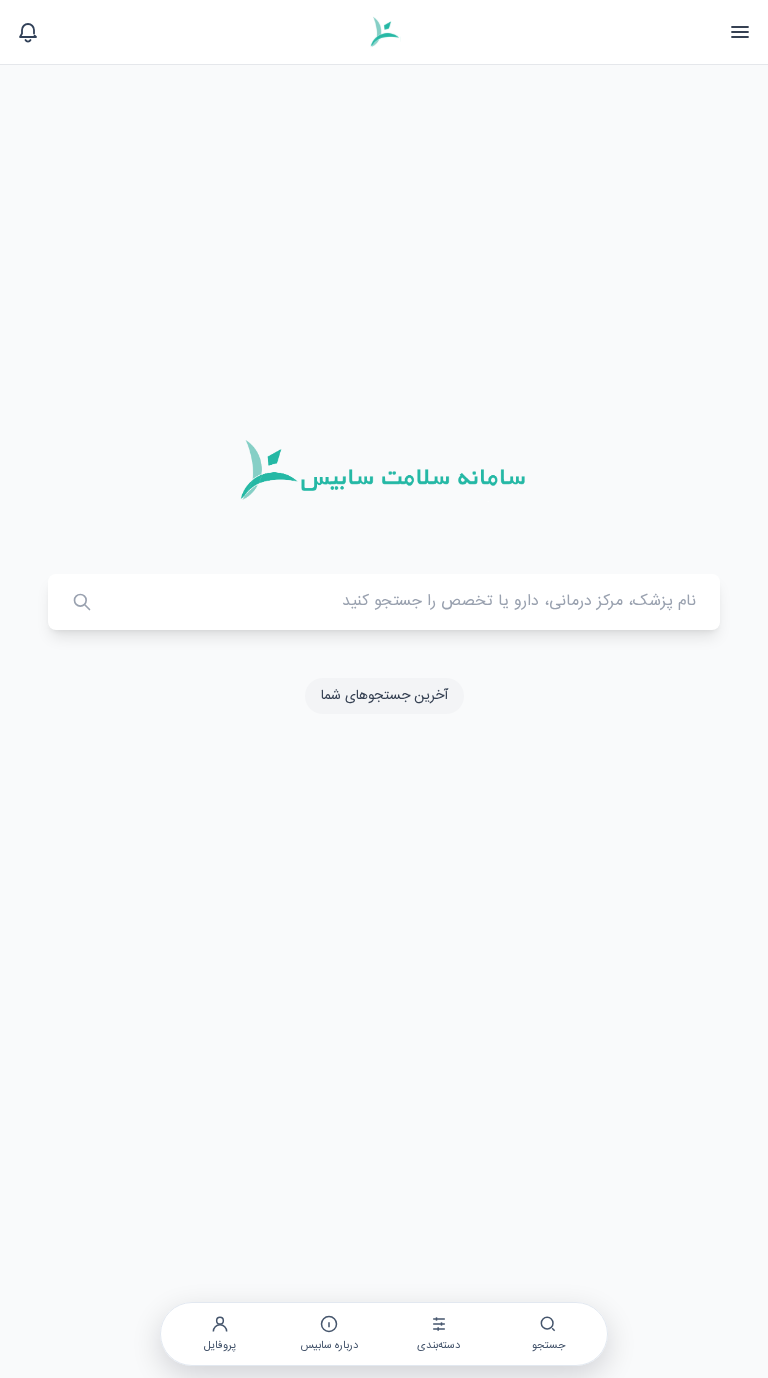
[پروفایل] (28, 32)
